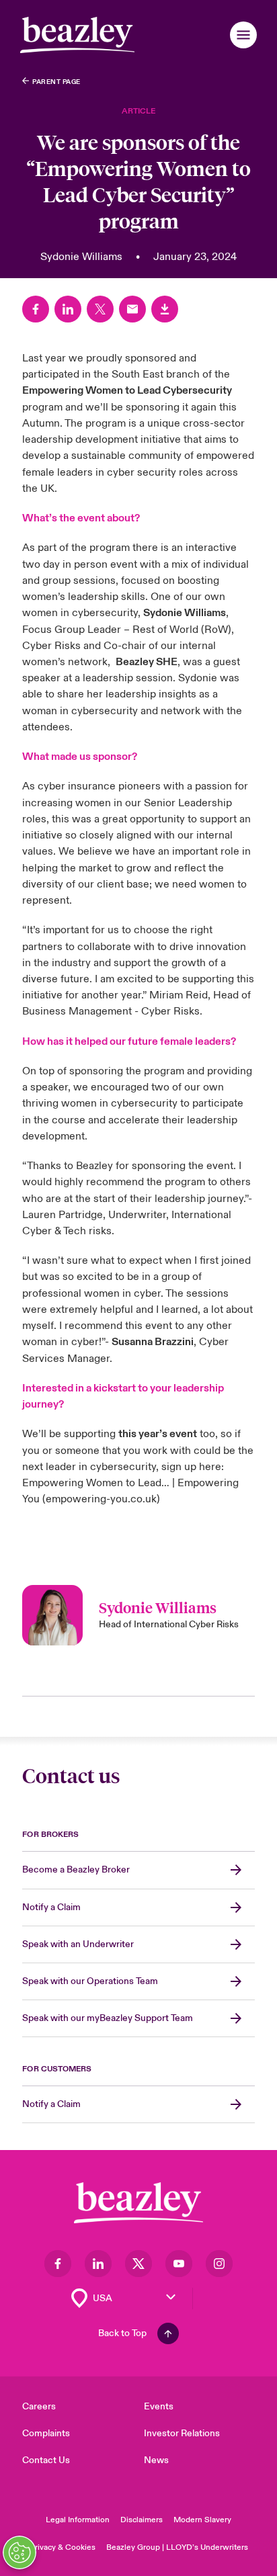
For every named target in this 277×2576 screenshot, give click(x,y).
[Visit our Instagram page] (219, 2264)
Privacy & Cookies (63, 2547)
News (156, 2460)
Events (159, 2406)
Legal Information (78, 2520)
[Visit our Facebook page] (58, 2264)
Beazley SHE (147, 662)
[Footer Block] (138, 2203)
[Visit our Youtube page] (179, 2264)
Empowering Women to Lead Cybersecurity (127, 390)
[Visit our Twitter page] (138, 2264)
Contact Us (46, 2460)
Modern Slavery (202, 2520)
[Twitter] (100, 309)
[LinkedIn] (68, 309)
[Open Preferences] (19, 2552)
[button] (243, 35)
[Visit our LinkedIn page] (98, 2264)
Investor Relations (182, 2433)
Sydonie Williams (185, 613)
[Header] (77, 35)
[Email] (132, 309)
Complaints (46, 2433)
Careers (39, 2406)
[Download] (165, 309)
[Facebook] (36, 309)
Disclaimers (142, 2520)
